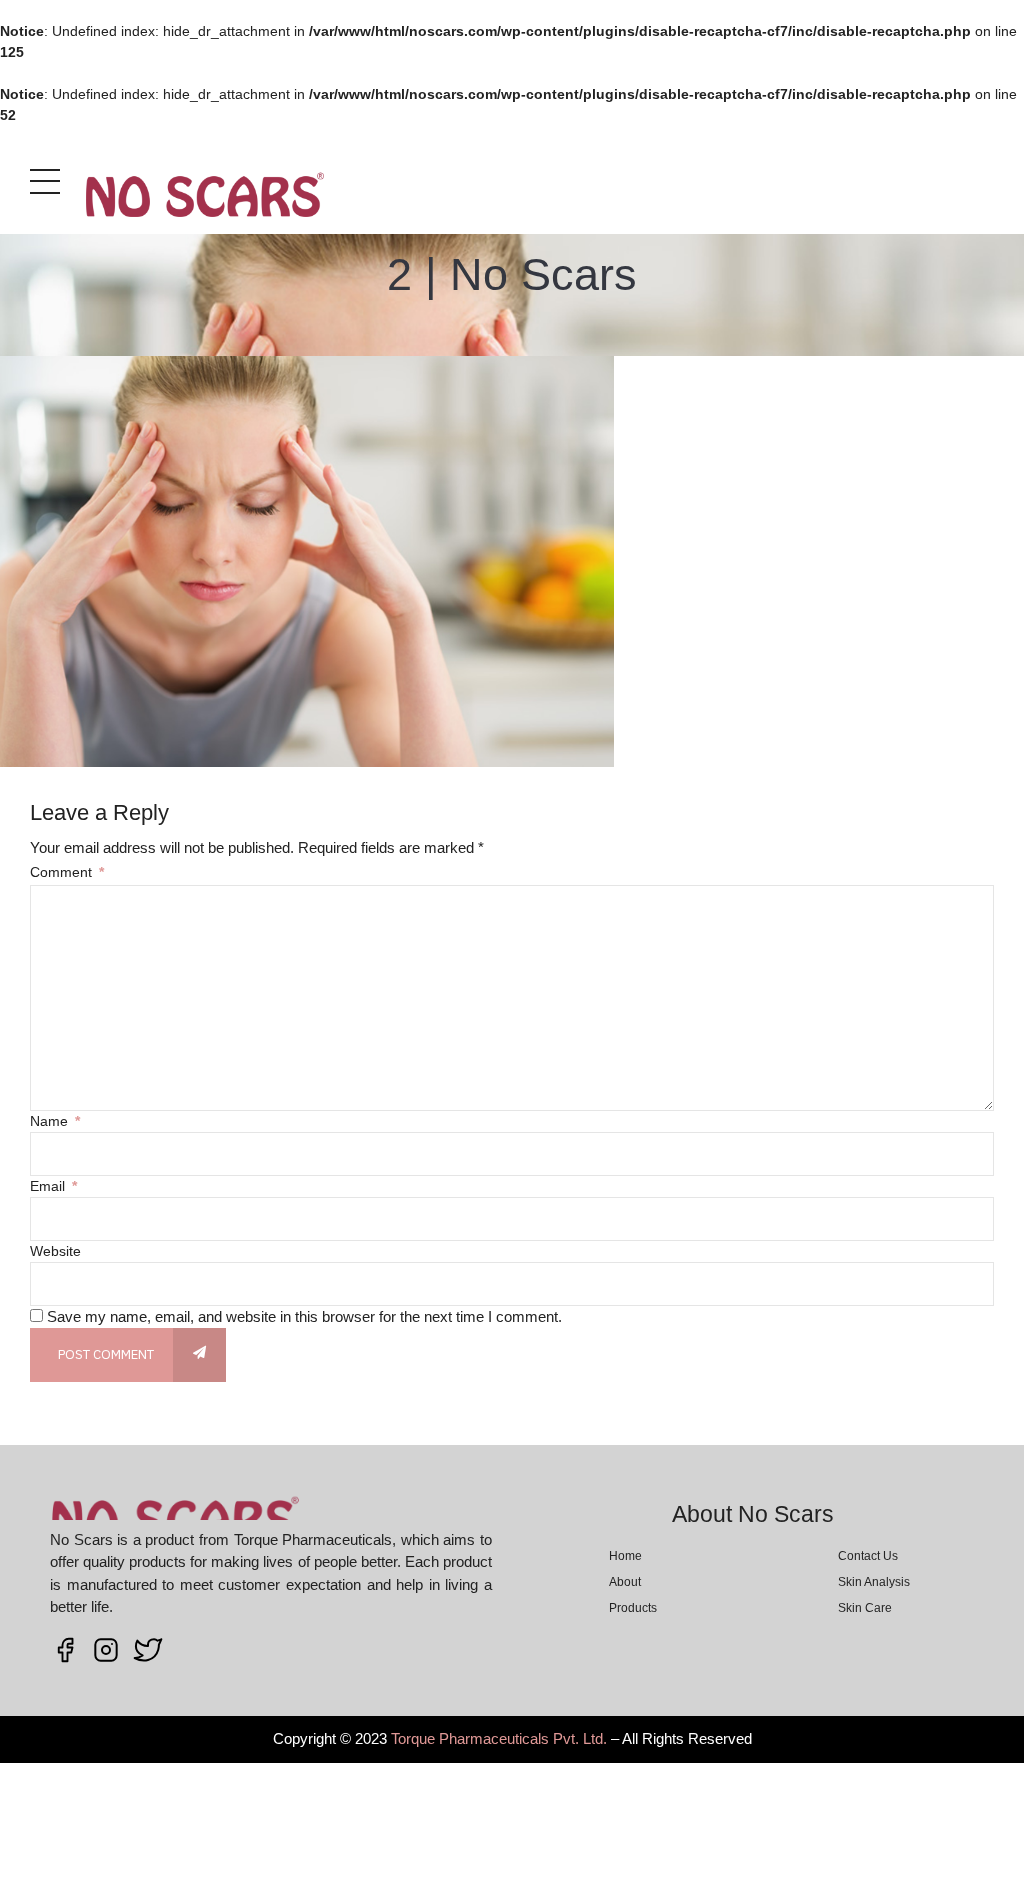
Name (55, 1121)
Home (625, 1556)
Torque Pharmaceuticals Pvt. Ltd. (499, 1738)
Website (55, 1251)
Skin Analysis (874, 1582)
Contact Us (868, 1556)
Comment (67, 872)
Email (53, 1186)
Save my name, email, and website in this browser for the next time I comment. (304, 1316)
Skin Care (865, 1608)
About (625, 1582)
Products (633, 1608)
